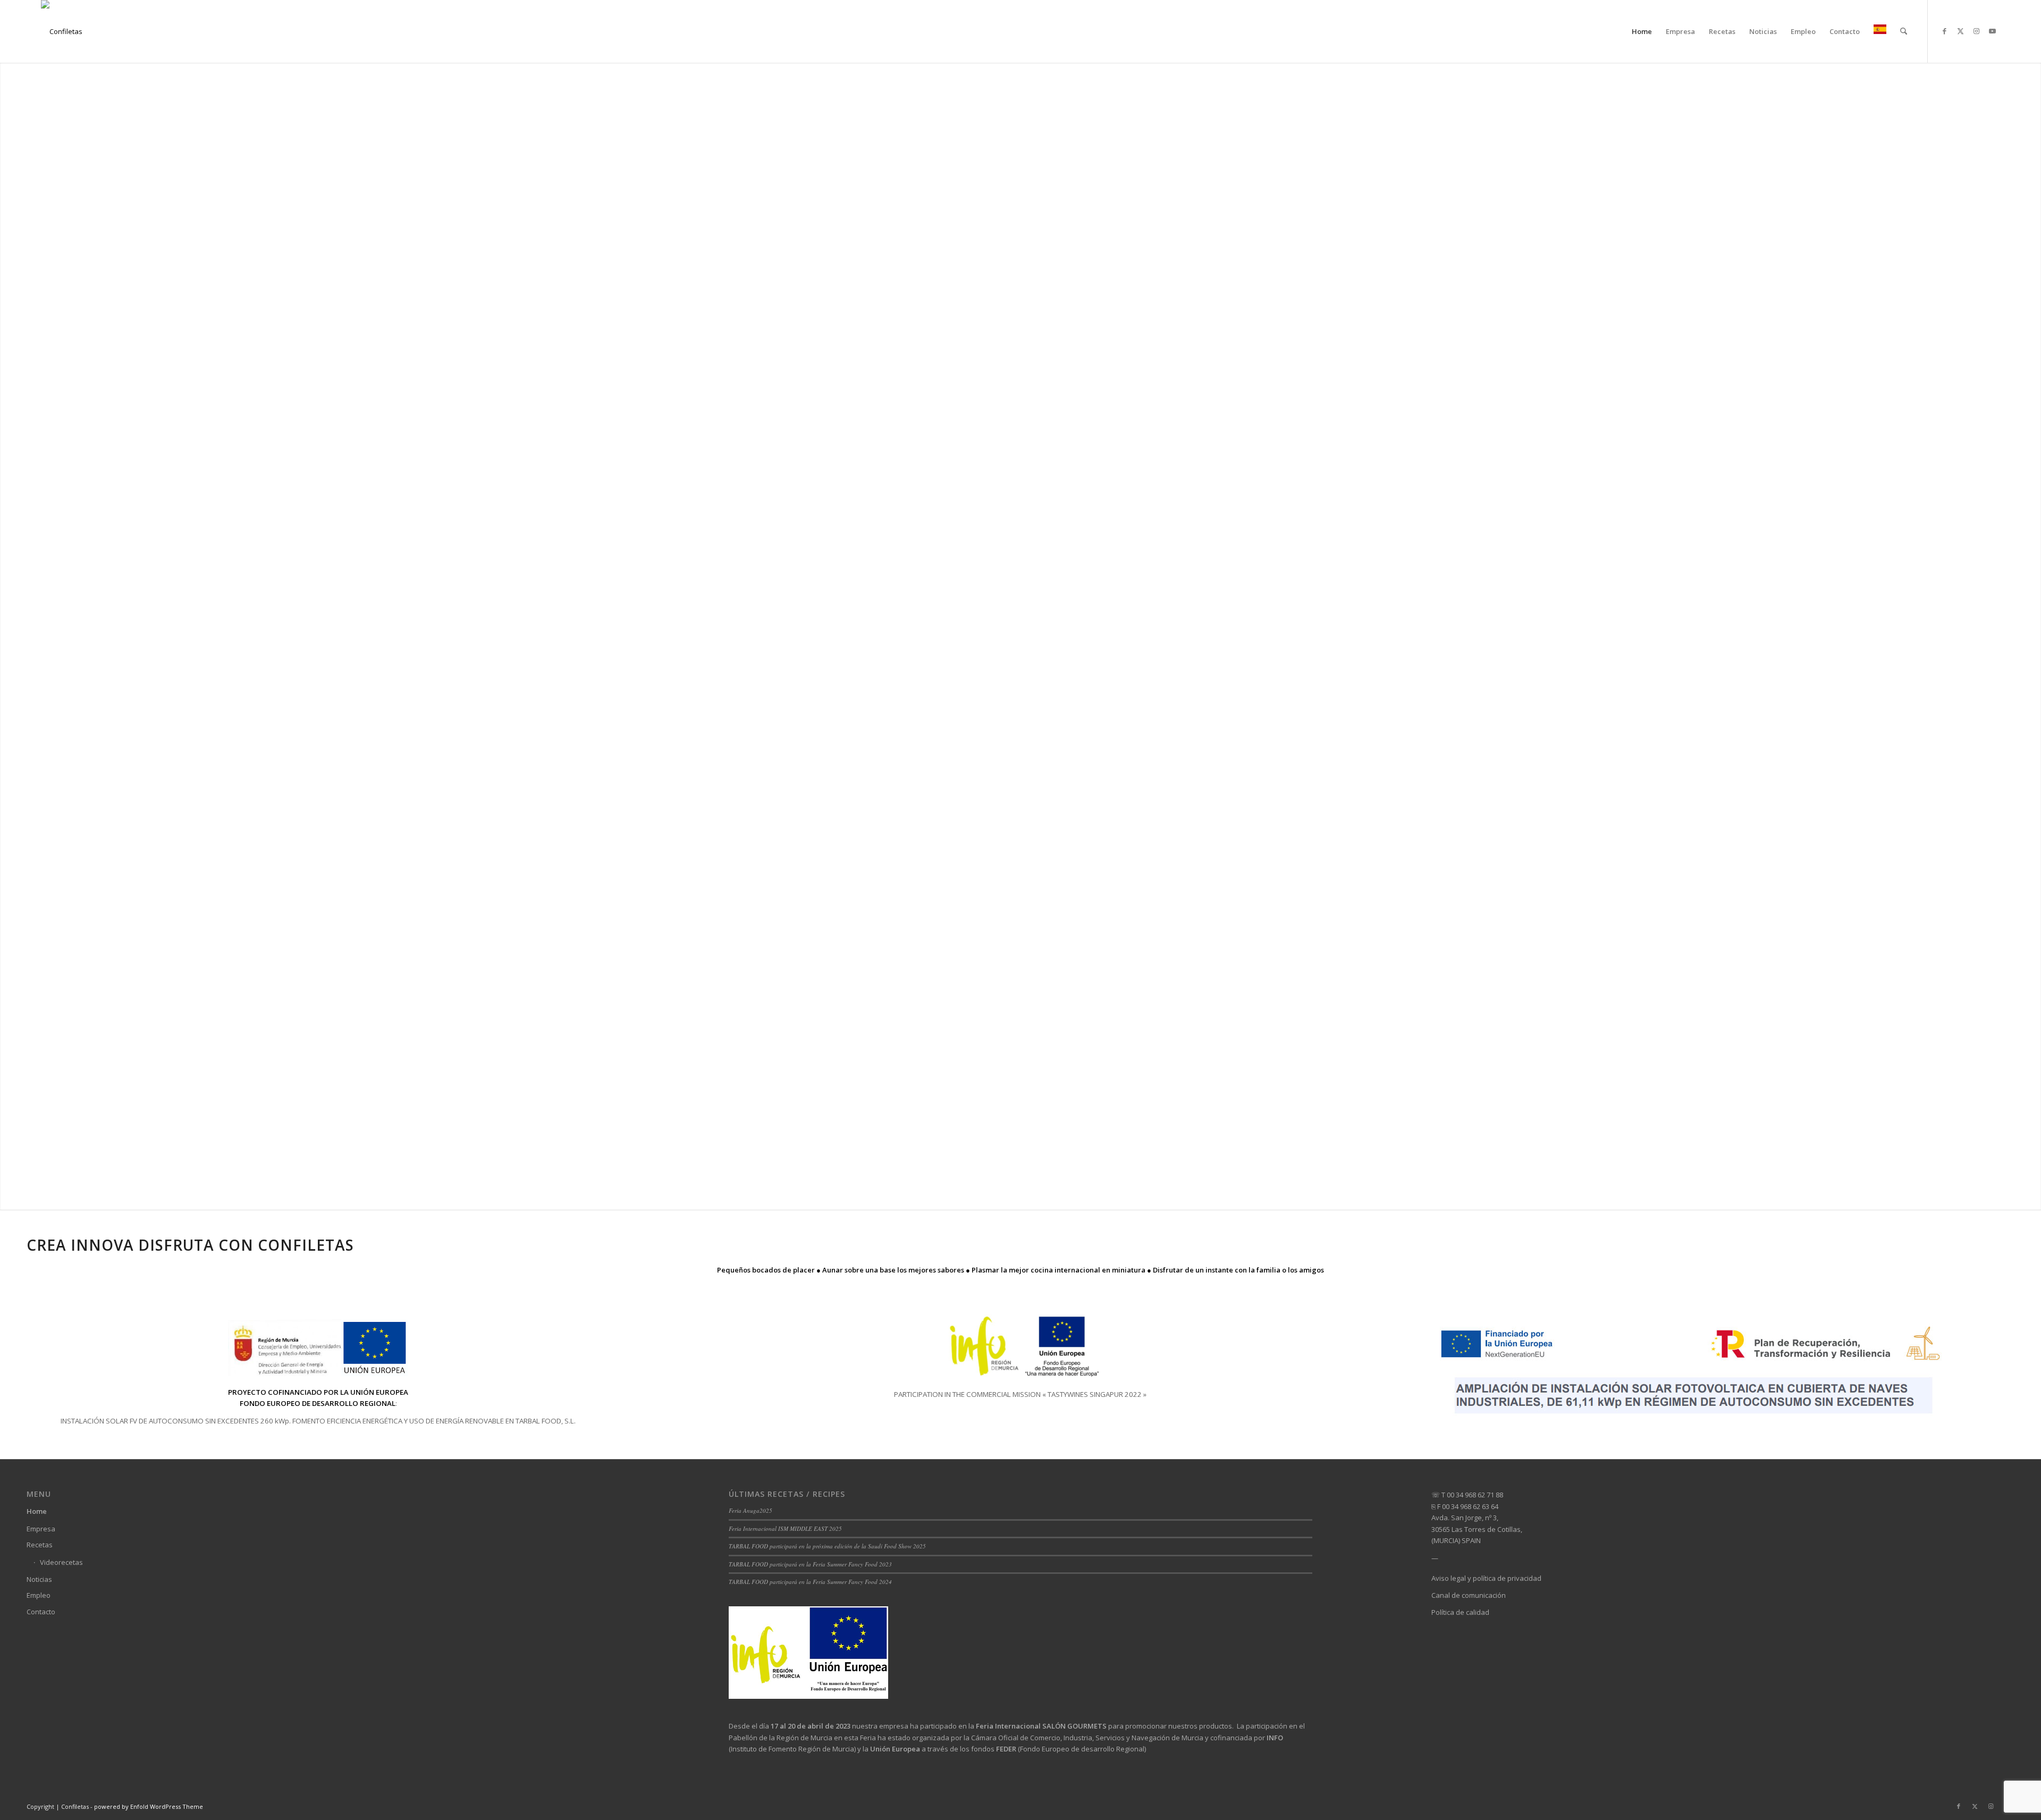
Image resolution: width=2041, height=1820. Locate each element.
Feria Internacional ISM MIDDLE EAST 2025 (785, 1528)
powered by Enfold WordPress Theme (149, 1806)
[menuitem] (1642, 31)
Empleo (39, 1595)
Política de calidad (1460, 1612)
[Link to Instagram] (1976, 31)
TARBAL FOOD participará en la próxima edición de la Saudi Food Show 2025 (827, 1546)
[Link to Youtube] (1992, 31)
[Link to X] (1960, 31)
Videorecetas (61, 1562)
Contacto (41, 1612)
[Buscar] (1904, 31)
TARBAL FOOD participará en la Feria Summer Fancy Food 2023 (810, 1564)
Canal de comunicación (1469, 1595)
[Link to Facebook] (1944, 31)
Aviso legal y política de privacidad (1486, 1578)
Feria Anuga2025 (750, 1510)
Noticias (39, 1579)
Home (37, 1511)
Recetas (40, 1545)
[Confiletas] (62, 31)
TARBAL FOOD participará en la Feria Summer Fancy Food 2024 (810, 1582)
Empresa (41, 1529)
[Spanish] (1880, 31)
